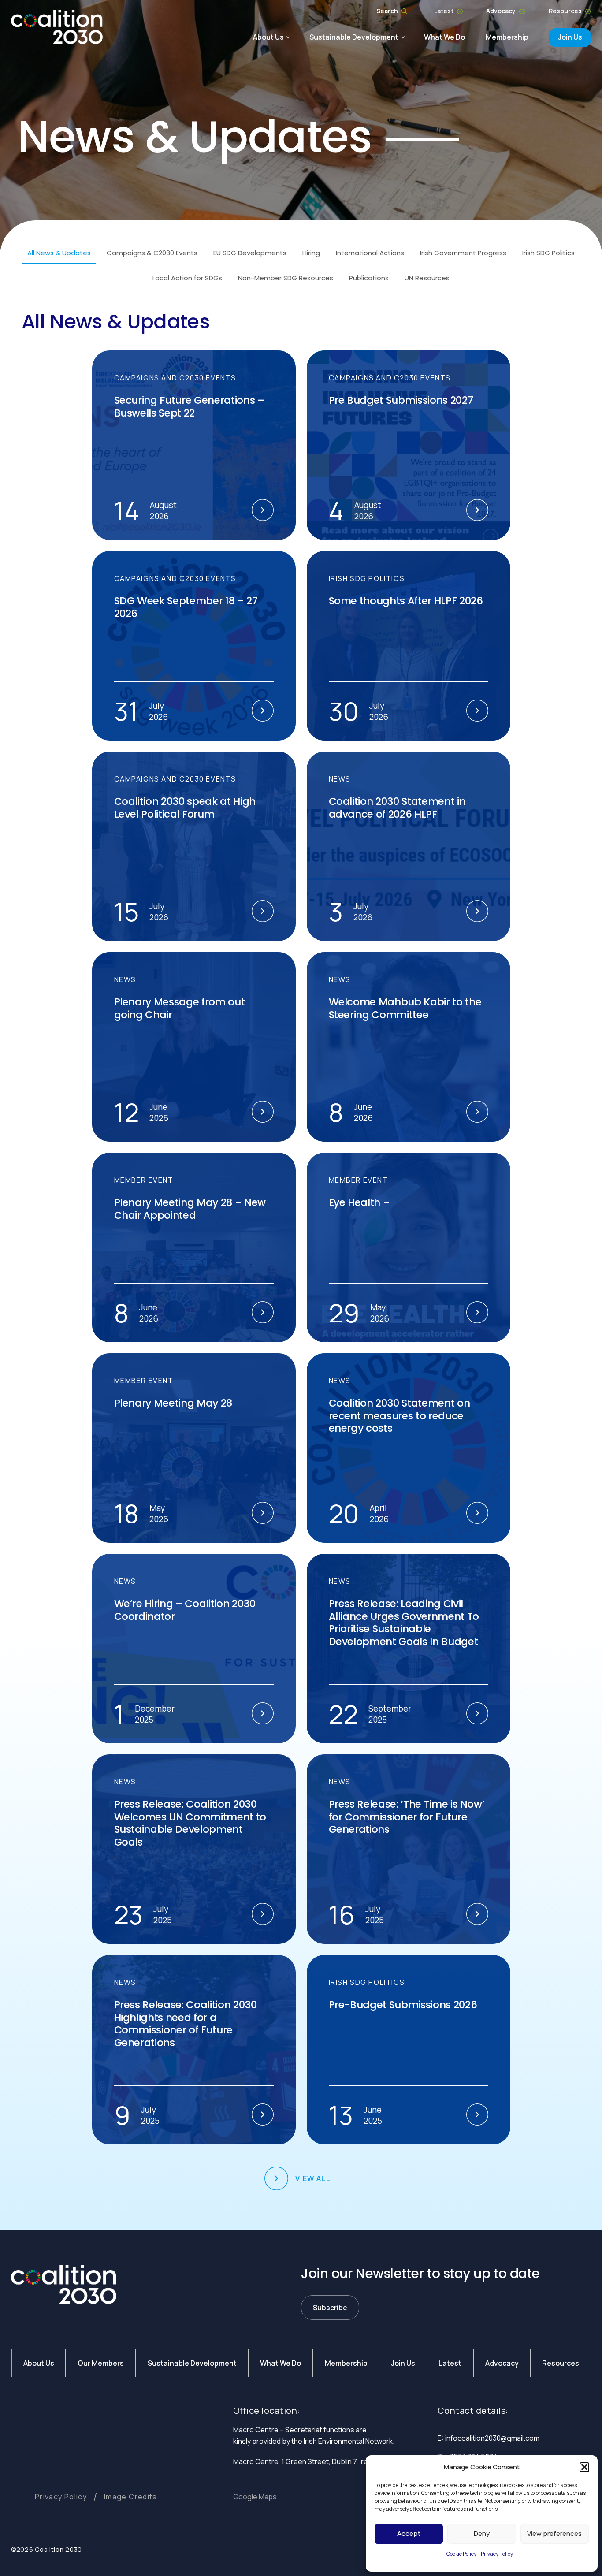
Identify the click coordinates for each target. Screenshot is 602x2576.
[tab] (59, 253)
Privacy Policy (497, 2554)
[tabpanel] (301, 1250)
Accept (409, 2533)
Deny (482, 2533)
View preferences (554, 2533)
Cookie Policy (461, 2554)
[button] (584, 2467)
